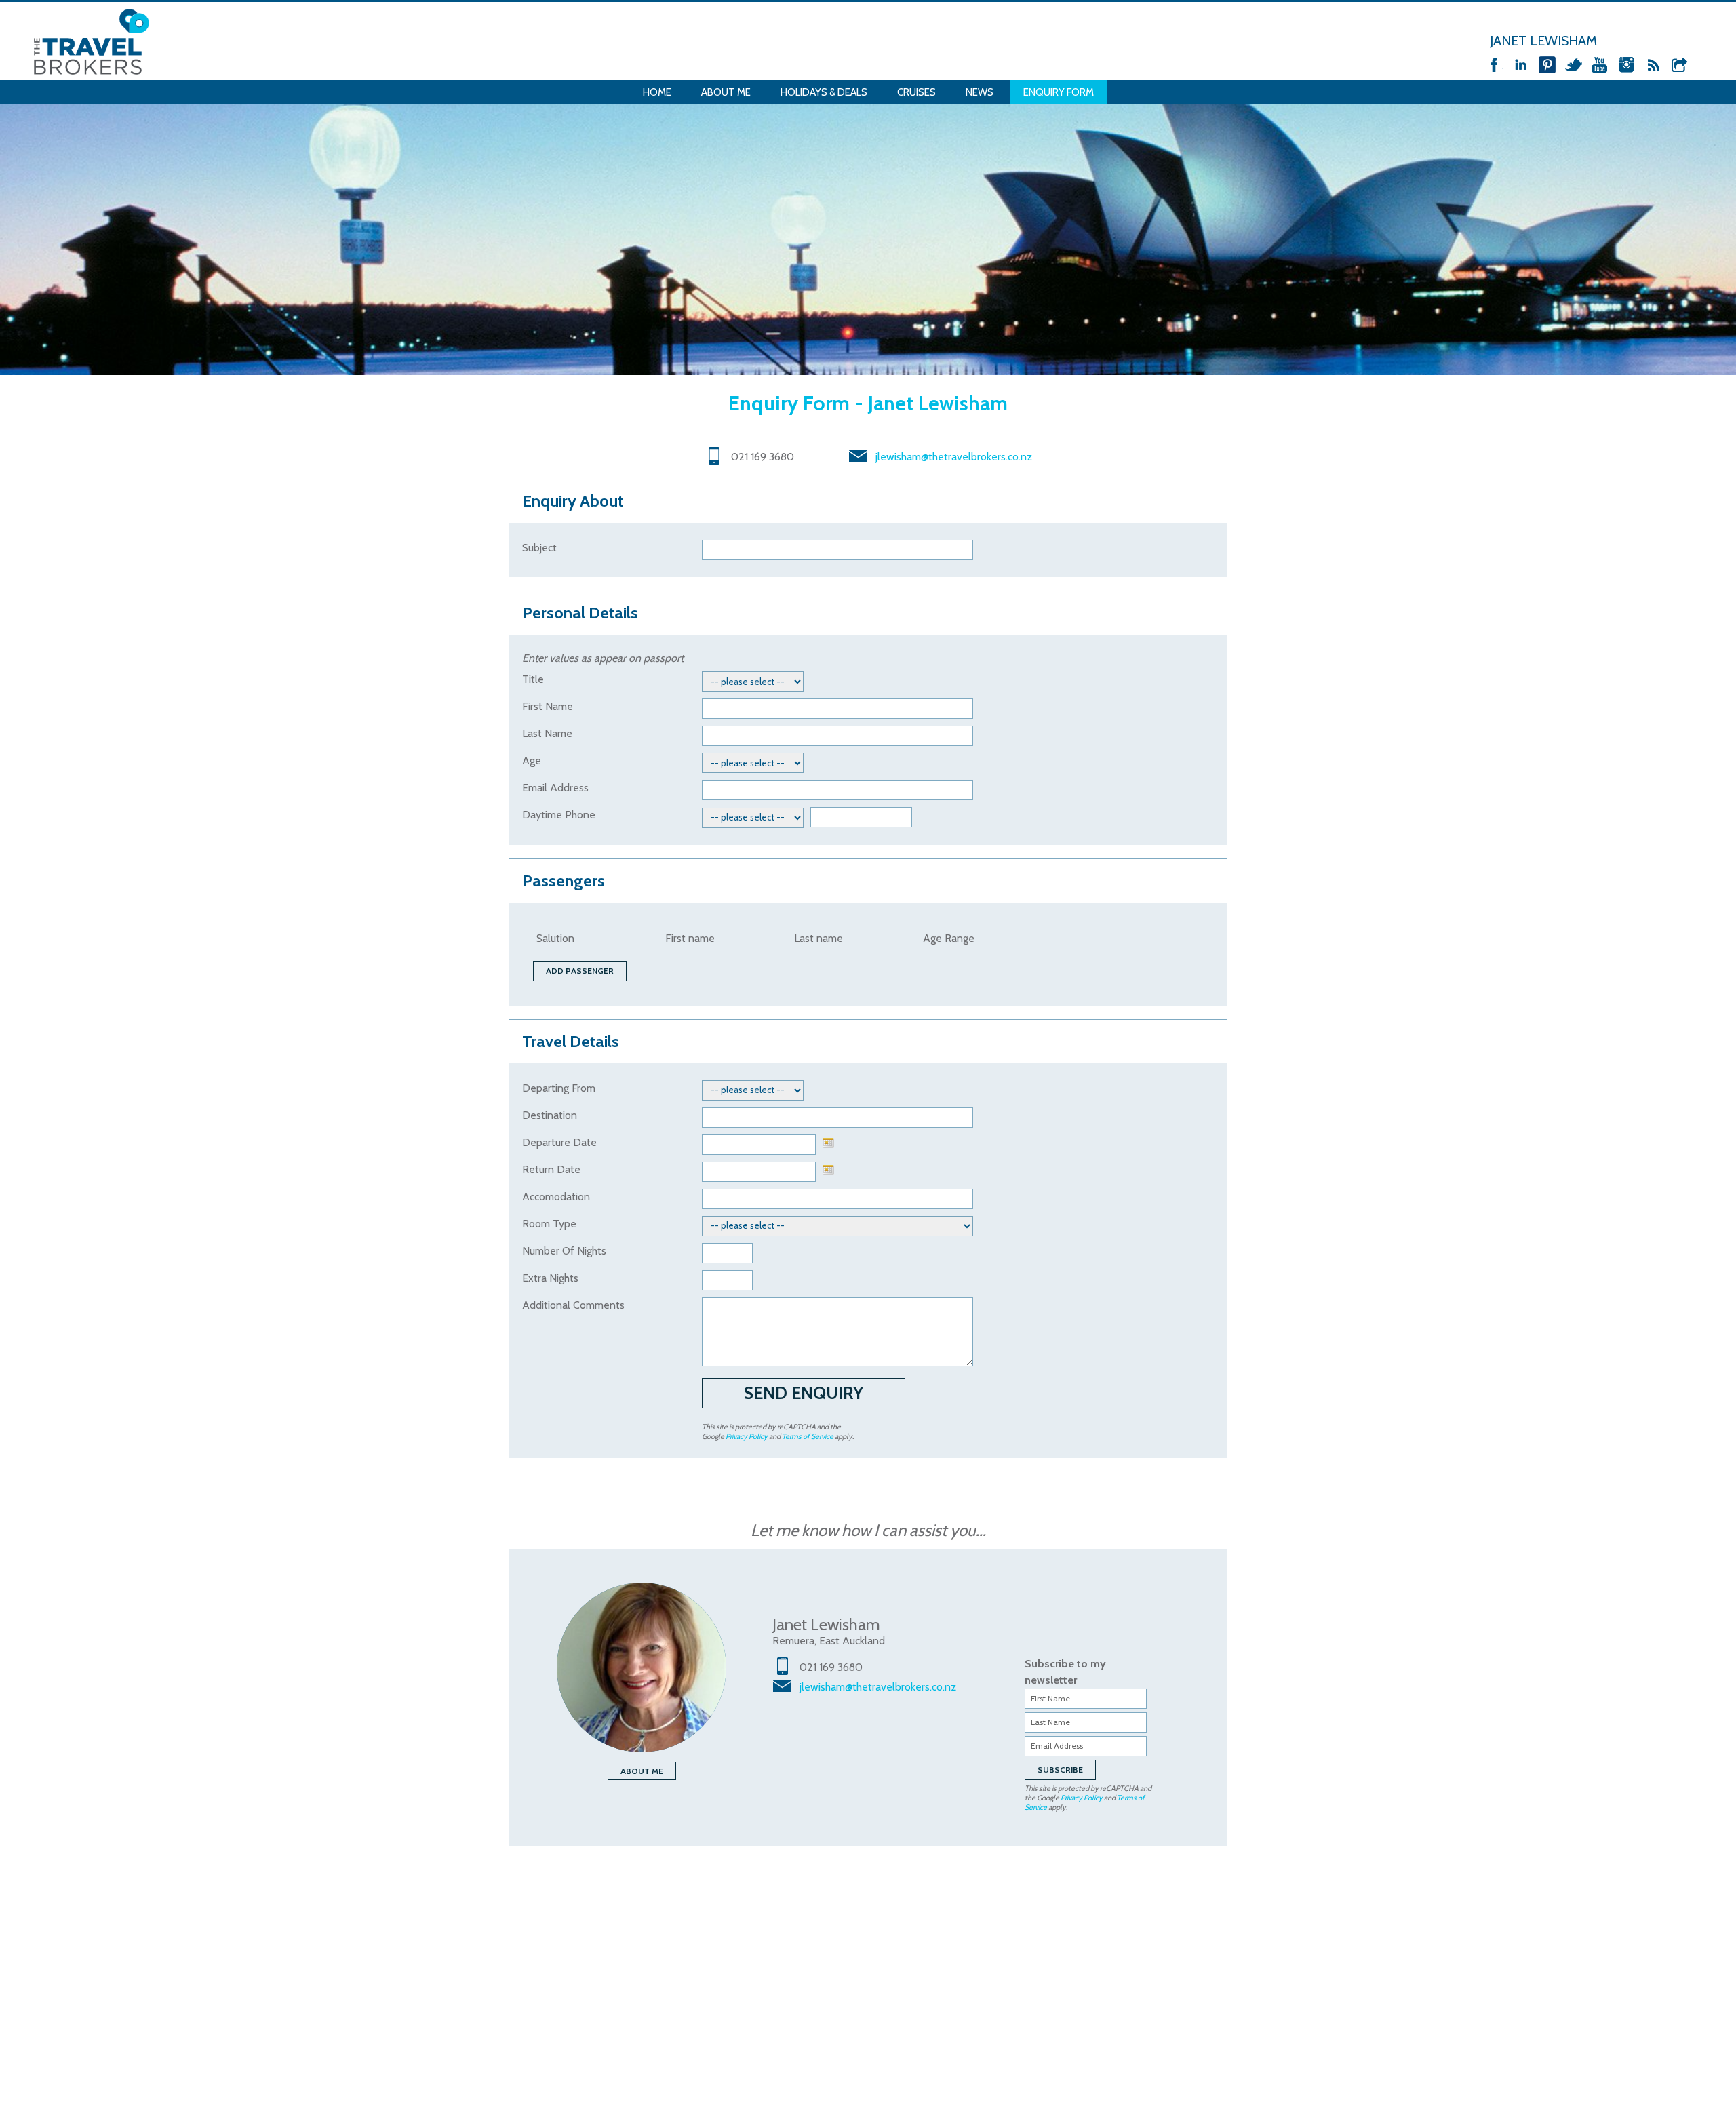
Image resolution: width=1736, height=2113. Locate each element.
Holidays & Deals (824, 92)
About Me (726, 92)
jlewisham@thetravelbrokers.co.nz (954, 457)
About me (642, 1771)
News (980, 92)
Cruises (916, 92)
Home (657, 92)
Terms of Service (808, 1436)
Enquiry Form (1059, 92)
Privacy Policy (747, 1436)
